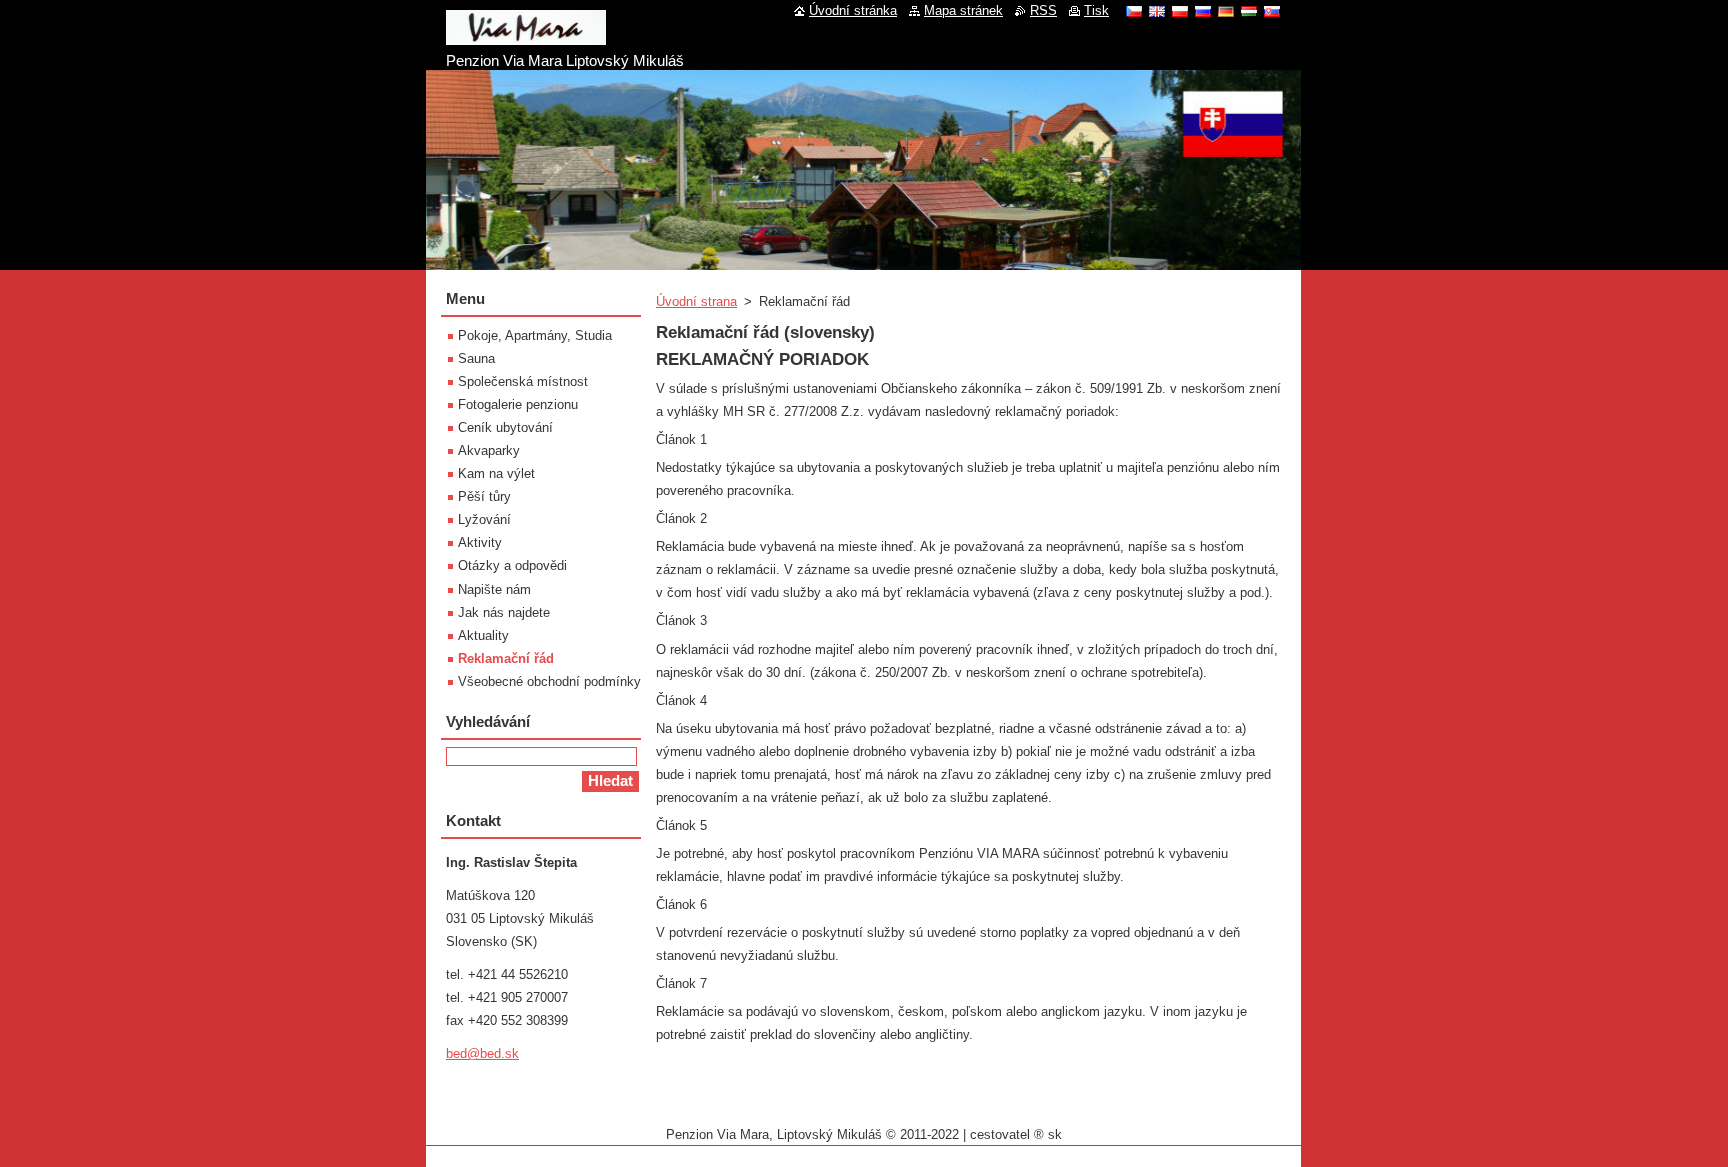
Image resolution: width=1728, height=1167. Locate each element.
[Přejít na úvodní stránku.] (526, 37)
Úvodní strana (696, 301)
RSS (1043, 10)
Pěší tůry (484, 496)
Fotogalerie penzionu (518, 404)
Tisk (1096, 10)
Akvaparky (489, 450)
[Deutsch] (1226, 11)
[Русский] (1203, 11)
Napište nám (494, 589)
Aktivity (480, 542)
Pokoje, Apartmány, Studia (535, 335)
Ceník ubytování (505, 427)
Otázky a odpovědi (512, 565)
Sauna (476, 358)
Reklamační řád (506, 658)
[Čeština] (1134, 11)
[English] (1157, 11)
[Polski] (1180, 11)
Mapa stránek (963, 10)
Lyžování (484, 519)
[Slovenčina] (1272, 11)
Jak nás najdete (504, 612)
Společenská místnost (523, 381)
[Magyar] (1249, 11)
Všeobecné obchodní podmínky (549, 681)
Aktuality (483, 635)
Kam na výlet (496, 473)
